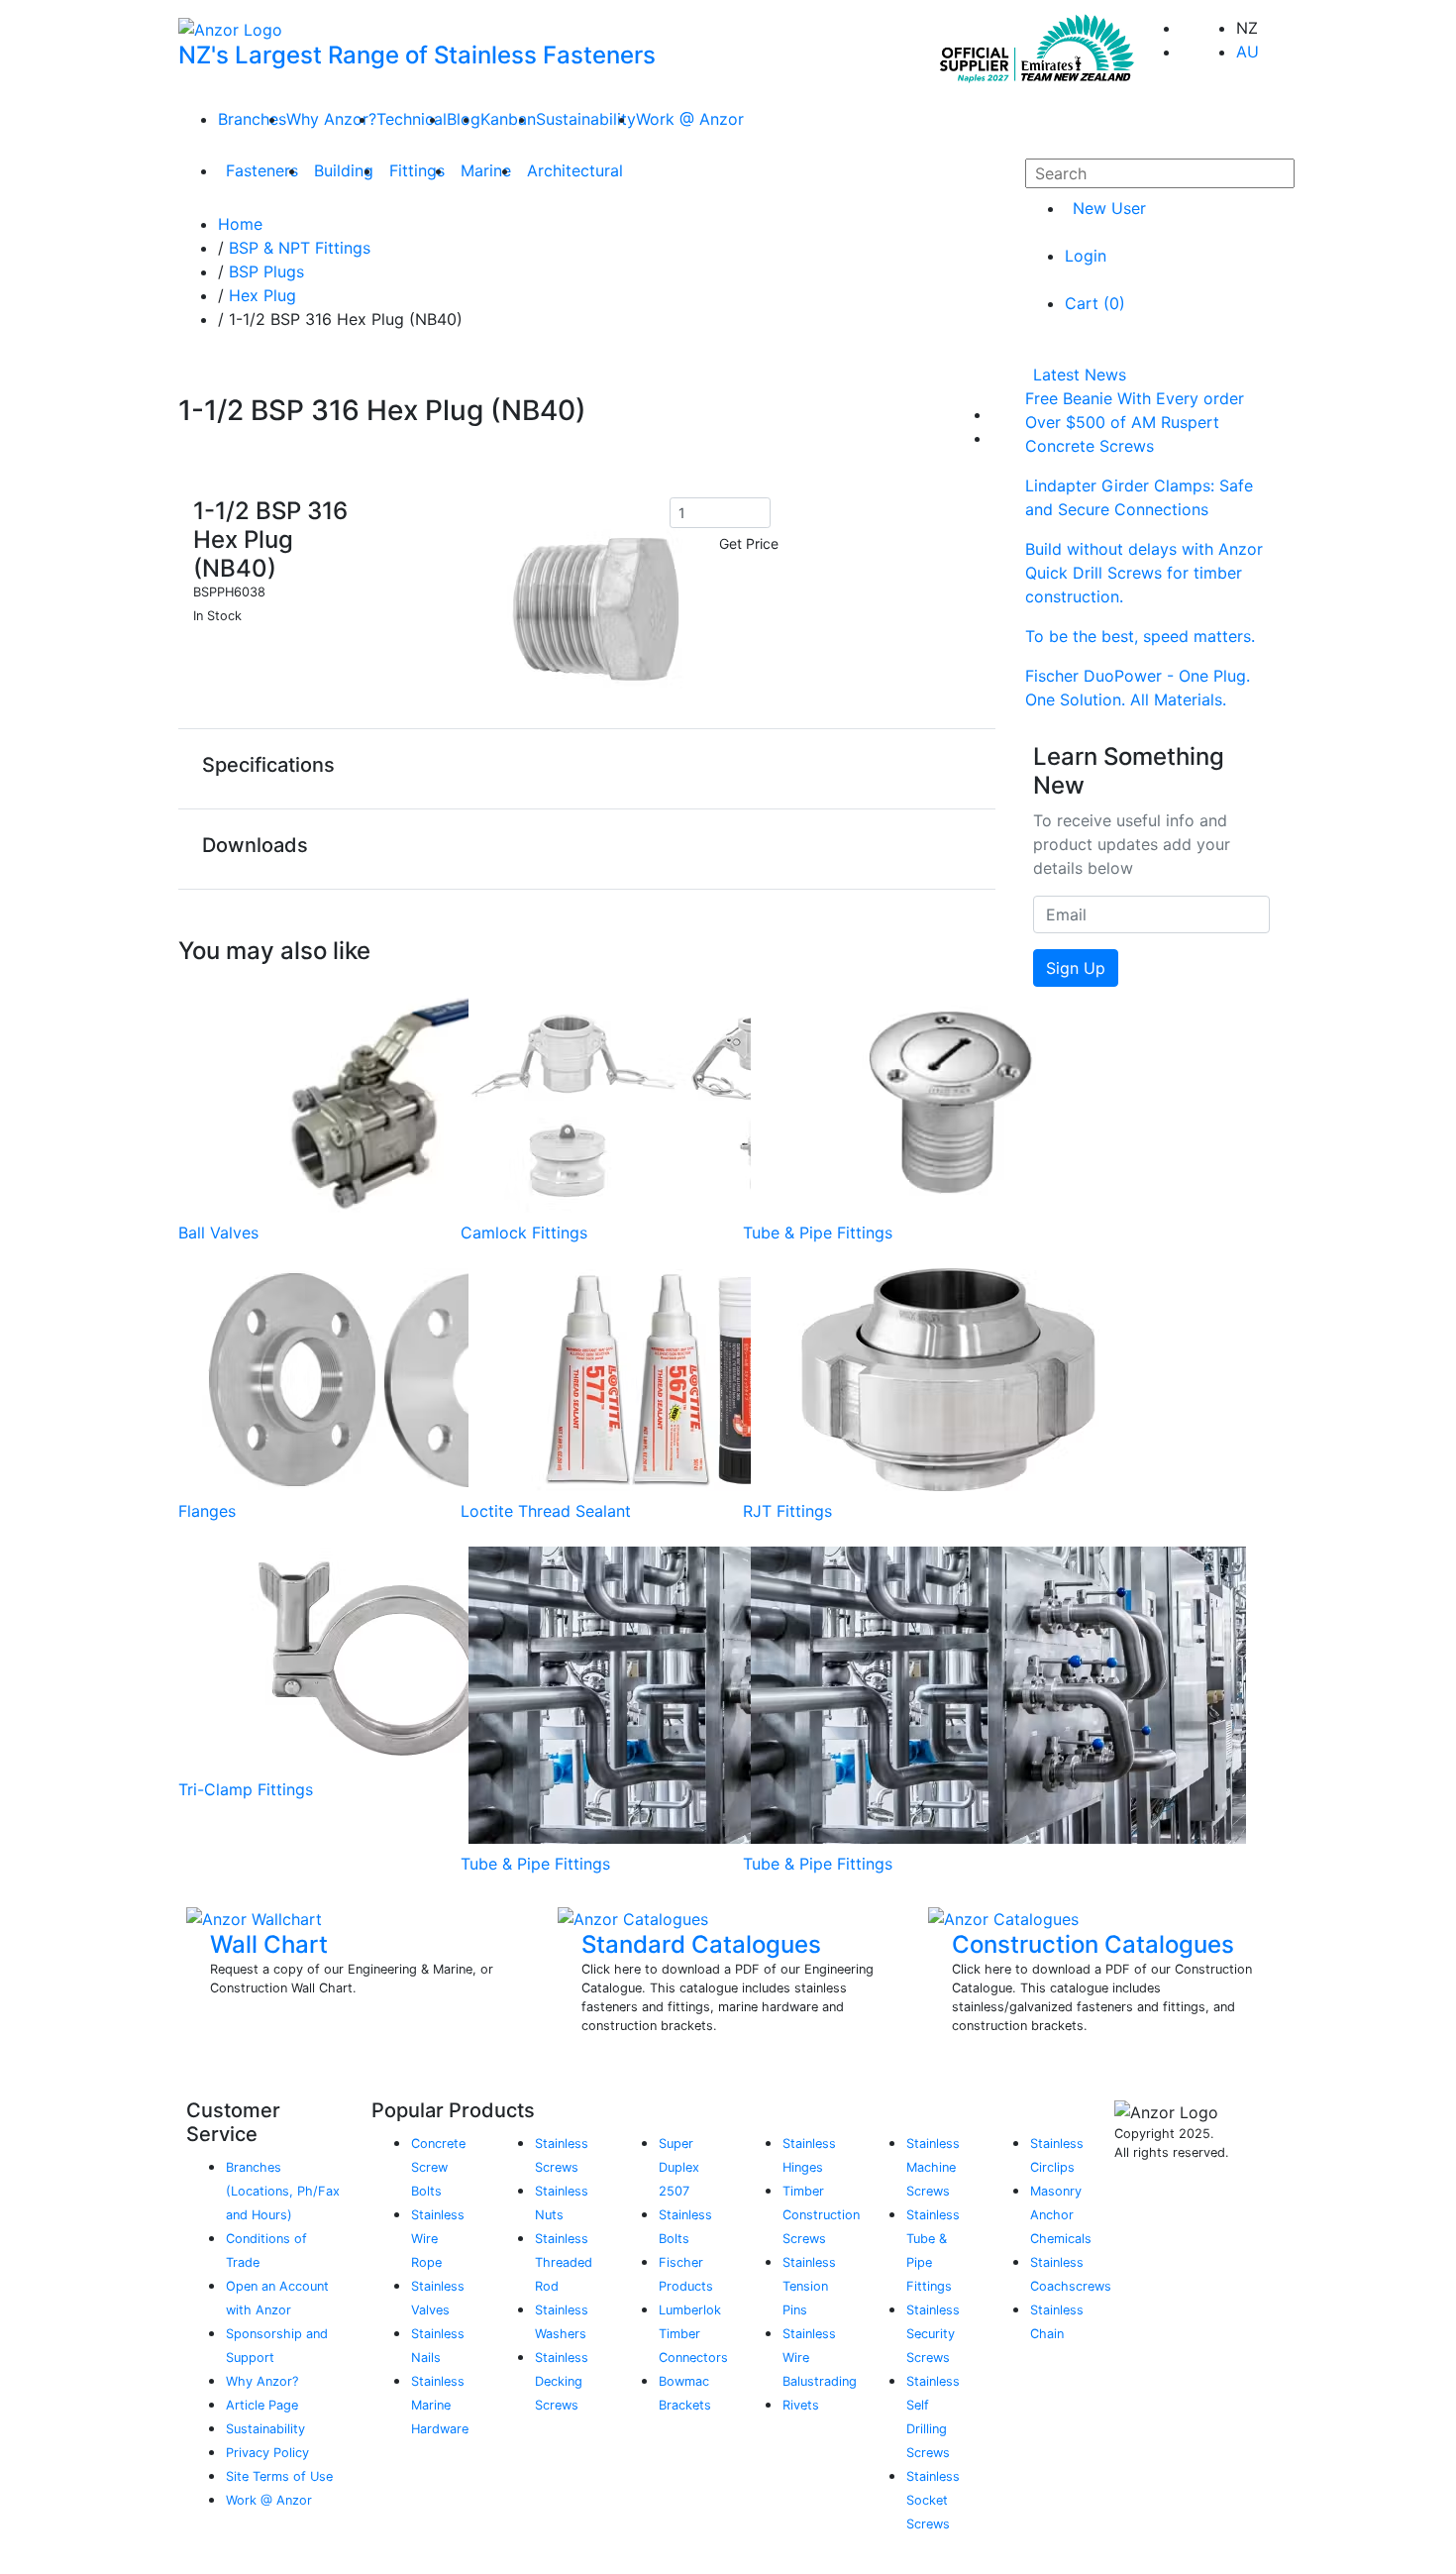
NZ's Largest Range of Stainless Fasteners (417, 55)
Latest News (1080, 375)
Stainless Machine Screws (933, 2167)
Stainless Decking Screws (562, 2381)
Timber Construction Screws (821, 2215)
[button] (587, 768)
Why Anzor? (331, 119)
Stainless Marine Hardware (440, 2405)
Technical (412, 119)
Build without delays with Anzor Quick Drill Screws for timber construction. (1144, 573)
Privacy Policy (267, 2453)
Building (344, 170)
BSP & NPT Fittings (300, 248)
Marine (486, 170)
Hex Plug (262, 295)
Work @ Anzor (690, 119)
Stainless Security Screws (933, 2334)
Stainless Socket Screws (933, 2500)
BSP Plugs (266, 271)
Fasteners (262, 170)
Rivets (801, 2405)
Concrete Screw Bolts (438, 2167)
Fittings (417, 170)
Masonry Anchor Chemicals (1061, 2215)
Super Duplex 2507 (679, 2167)
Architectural (575, 170)
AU (1248, 52)
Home (240, 224)
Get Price (749, 543)
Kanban (508, 119)
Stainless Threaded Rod (564, 2262)
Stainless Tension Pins (809, 2286)
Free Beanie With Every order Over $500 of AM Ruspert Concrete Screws (1135, 422)
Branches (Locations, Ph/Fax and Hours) (283, 2191)
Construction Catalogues (1093, 1944)
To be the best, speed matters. (1140, 636)
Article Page (262, 2405)
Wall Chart (269, 1944)
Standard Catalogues (701, 1944)
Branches (252, 119)
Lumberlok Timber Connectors (693, 2334)
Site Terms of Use (279, 2476)
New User (1109, 208)
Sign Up (1076, 968)
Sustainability (586, 119)
